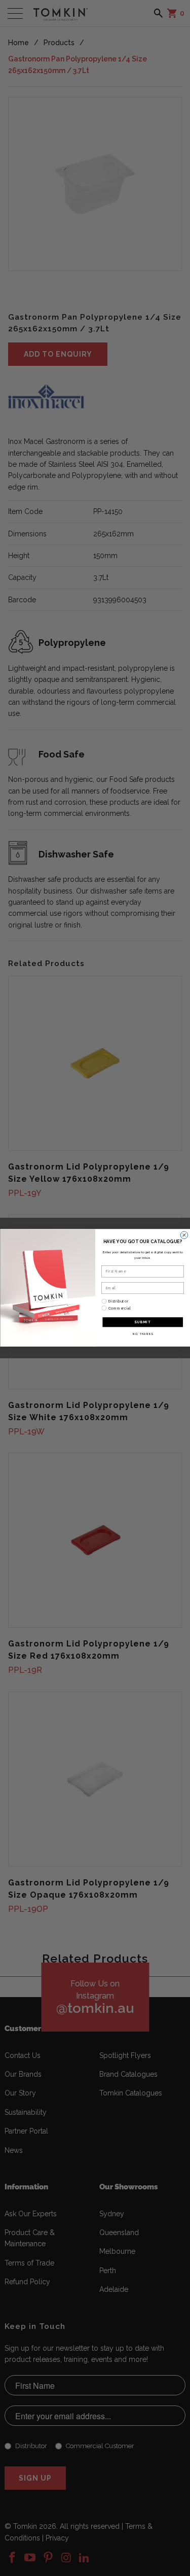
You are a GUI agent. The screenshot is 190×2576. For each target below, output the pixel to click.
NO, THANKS (142, 1334)
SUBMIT (143, 1322)
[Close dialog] (184, 1235)
